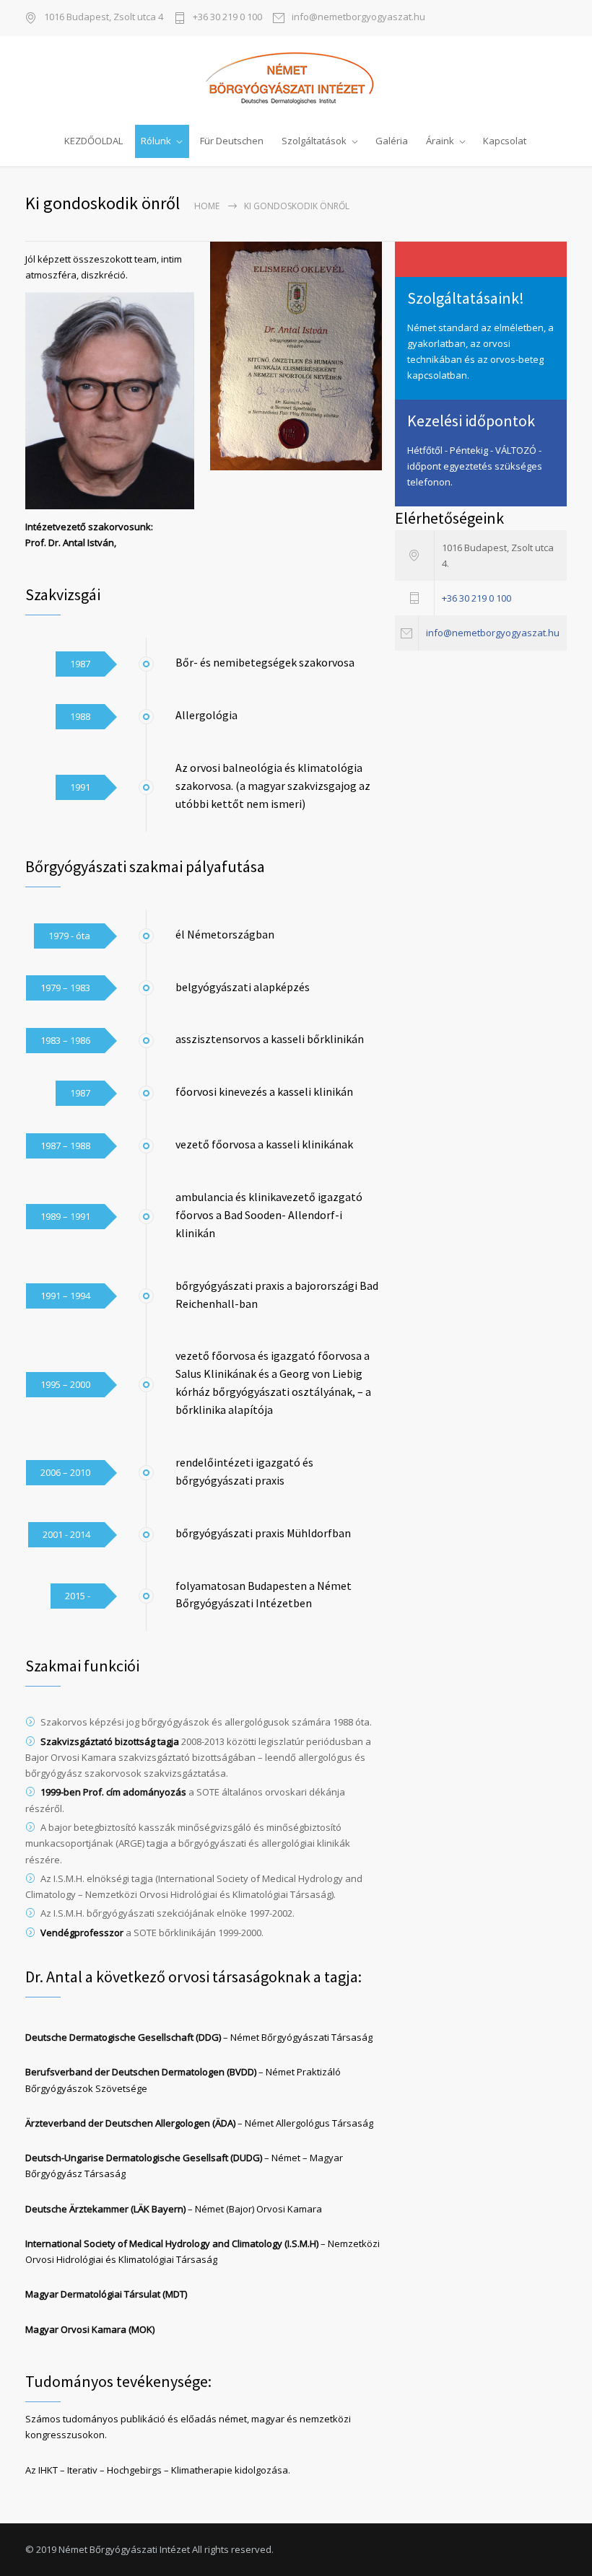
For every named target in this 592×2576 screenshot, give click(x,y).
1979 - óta (69, 936)
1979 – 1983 (65, 988)
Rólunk (156, 141)
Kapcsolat (505, 141)
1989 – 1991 (65, 1216)
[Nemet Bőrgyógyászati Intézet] (296, 79)
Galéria (392, 141)
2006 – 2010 (65, 1472)
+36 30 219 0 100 (227, 18)
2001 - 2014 (66, 1534)
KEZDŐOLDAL (93, 141)
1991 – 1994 (65, 1296)
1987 (80, 664)
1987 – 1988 (65, 1146)
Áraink (440, 141)
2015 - (78, 1596)
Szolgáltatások (314, 141)
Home (207, 206)
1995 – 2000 (65, 1384)
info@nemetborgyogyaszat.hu (358, 18)
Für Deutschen (232, 141)
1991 (80, 787)
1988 (80, 716)
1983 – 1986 (65, 1040)
